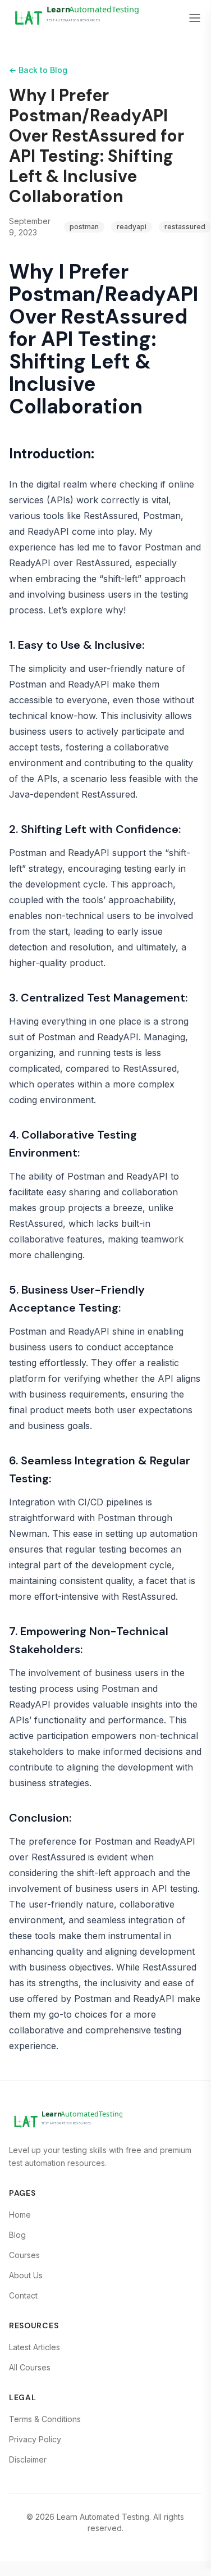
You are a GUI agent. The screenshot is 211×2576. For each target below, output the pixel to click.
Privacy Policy (35, 2439)
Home (20, 2215)
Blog (17, 2235)
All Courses (30, 2367)
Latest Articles (35, 2347)
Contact (23, 2295)
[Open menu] (195, 18)
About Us (26, 2275)
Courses (24, 2255)
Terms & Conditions (45, 2419)
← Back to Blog (38, 70)
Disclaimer (28, 2459)
